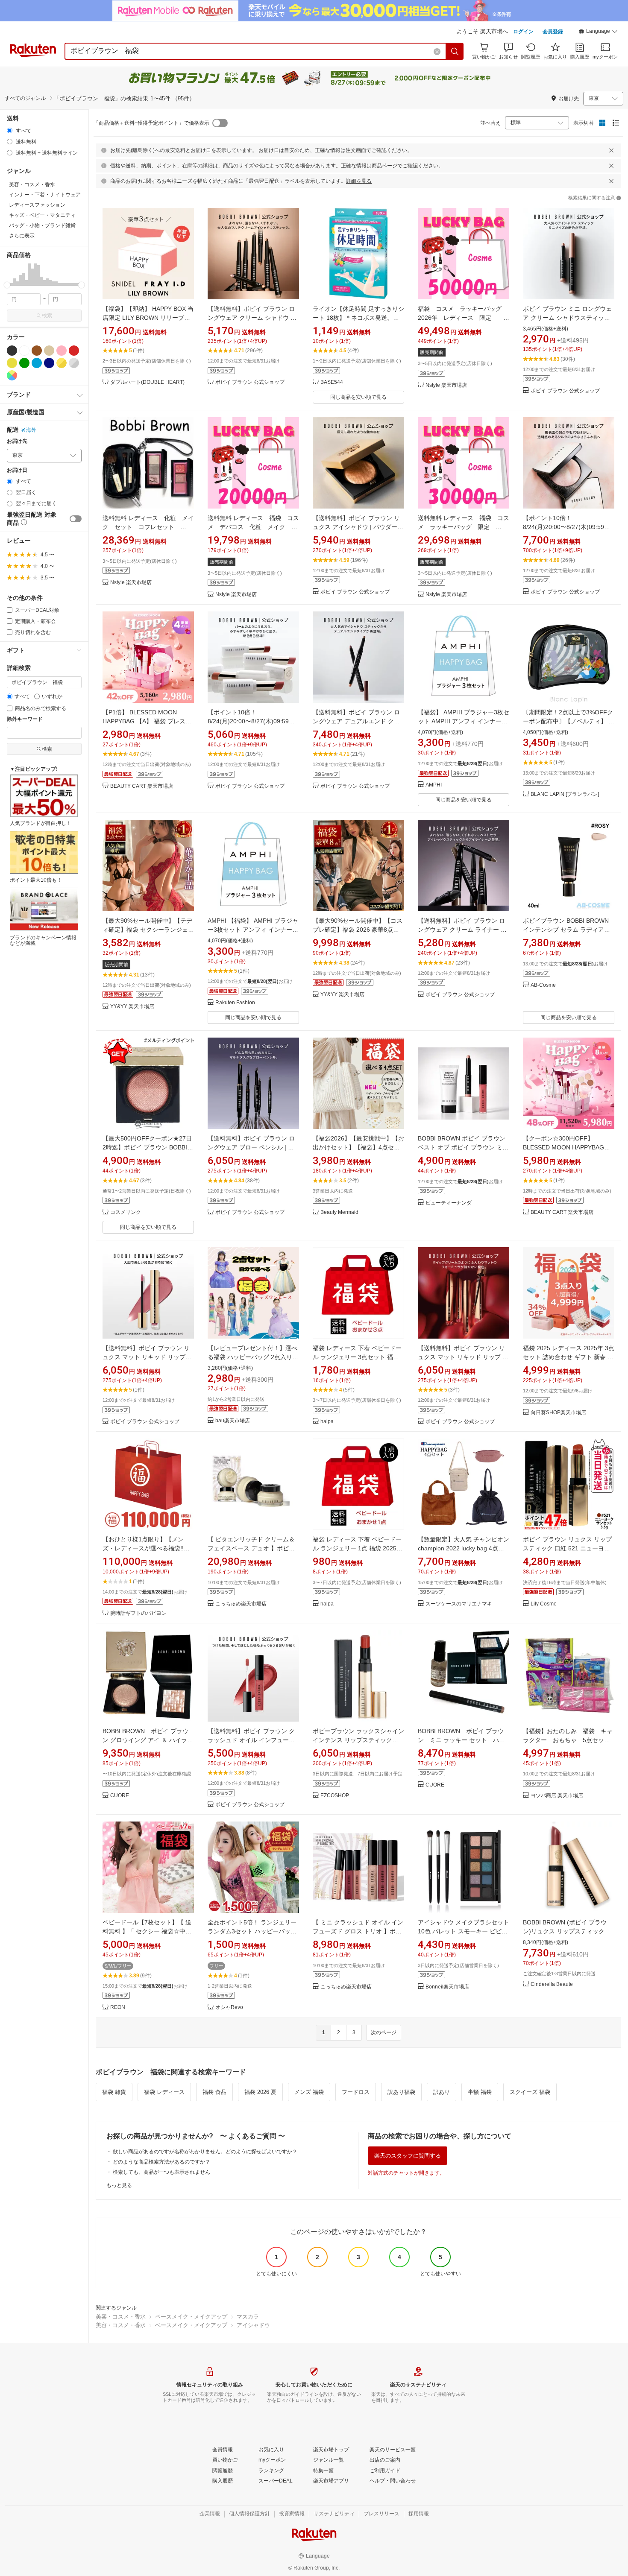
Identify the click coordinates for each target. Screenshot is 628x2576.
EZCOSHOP (335, 1796)
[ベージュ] (49, 351)
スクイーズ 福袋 (530, 2092)
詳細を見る (359, 181)
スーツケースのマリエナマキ (459, 1604)
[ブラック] (12, 351)
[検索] (455, 51)
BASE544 (332, 382)
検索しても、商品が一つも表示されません (161, 2172)
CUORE (120, 1796)
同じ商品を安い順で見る (358, 397)
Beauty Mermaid (339, 1212)
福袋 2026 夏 (260, 2092)
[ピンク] (62, 351)
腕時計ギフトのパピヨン (138, 1613)
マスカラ (248, 2317)
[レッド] (74, 351)
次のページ (384, 2032)
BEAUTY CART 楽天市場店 (142, 786)
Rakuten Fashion (235, 1003)
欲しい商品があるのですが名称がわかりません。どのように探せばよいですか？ (205, 2152)
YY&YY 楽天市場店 (132, 1007)
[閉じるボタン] (611, 150)
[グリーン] (24, 363)
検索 (47, 316)
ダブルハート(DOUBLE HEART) (147, 382)
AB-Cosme (543, 985)
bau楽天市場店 (233, 1421)
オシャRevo (229, 2007)
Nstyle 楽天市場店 (446, 385)
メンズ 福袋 (309, 2092)
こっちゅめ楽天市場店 (241, 1604)
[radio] (10, 130)
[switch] (76, 519)
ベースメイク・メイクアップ (191, 2317)
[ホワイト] (24, 351)
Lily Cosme (544, 1604)
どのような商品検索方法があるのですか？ (161, 2162)
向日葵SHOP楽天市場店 (558, 1413)
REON (118, 2007)
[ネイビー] (49, 363)
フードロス (356, 2092)
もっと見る (119, 2185)
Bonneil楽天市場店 (447, 1987)
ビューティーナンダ (449, 1203)
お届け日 (17, 470)
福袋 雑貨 (114, 2092)
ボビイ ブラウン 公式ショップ (250, 382)
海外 (31, 430)
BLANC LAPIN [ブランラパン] (565, 794)
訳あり (442, 2092)
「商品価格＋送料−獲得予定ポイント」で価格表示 (151, 123)
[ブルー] (37, 363)
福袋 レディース (164, 2092)
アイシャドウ (253, 2325)
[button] (598, 32)
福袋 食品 (214, 2092)
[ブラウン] (37, 351)
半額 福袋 (480, 2092)
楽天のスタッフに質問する (408, 2156)
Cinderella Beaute (552, 1984)
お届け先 (17, 441)
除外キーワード (25, 719)
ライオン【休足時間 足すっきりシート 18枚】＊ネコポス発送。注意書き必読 (358, 318)
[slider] (7, 285)
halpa (327, 1422)
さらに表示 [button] (22, 236)
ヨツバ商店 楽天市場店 (557, 1796)
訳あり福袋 (401, 2092)
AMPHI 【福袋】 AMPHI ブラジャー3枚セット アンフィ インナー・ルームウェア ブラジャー (253, 930)
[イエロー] (12, 363)
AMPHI (434, 785)
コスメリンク (126, 1212)
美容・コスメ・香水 (121, 2317)
